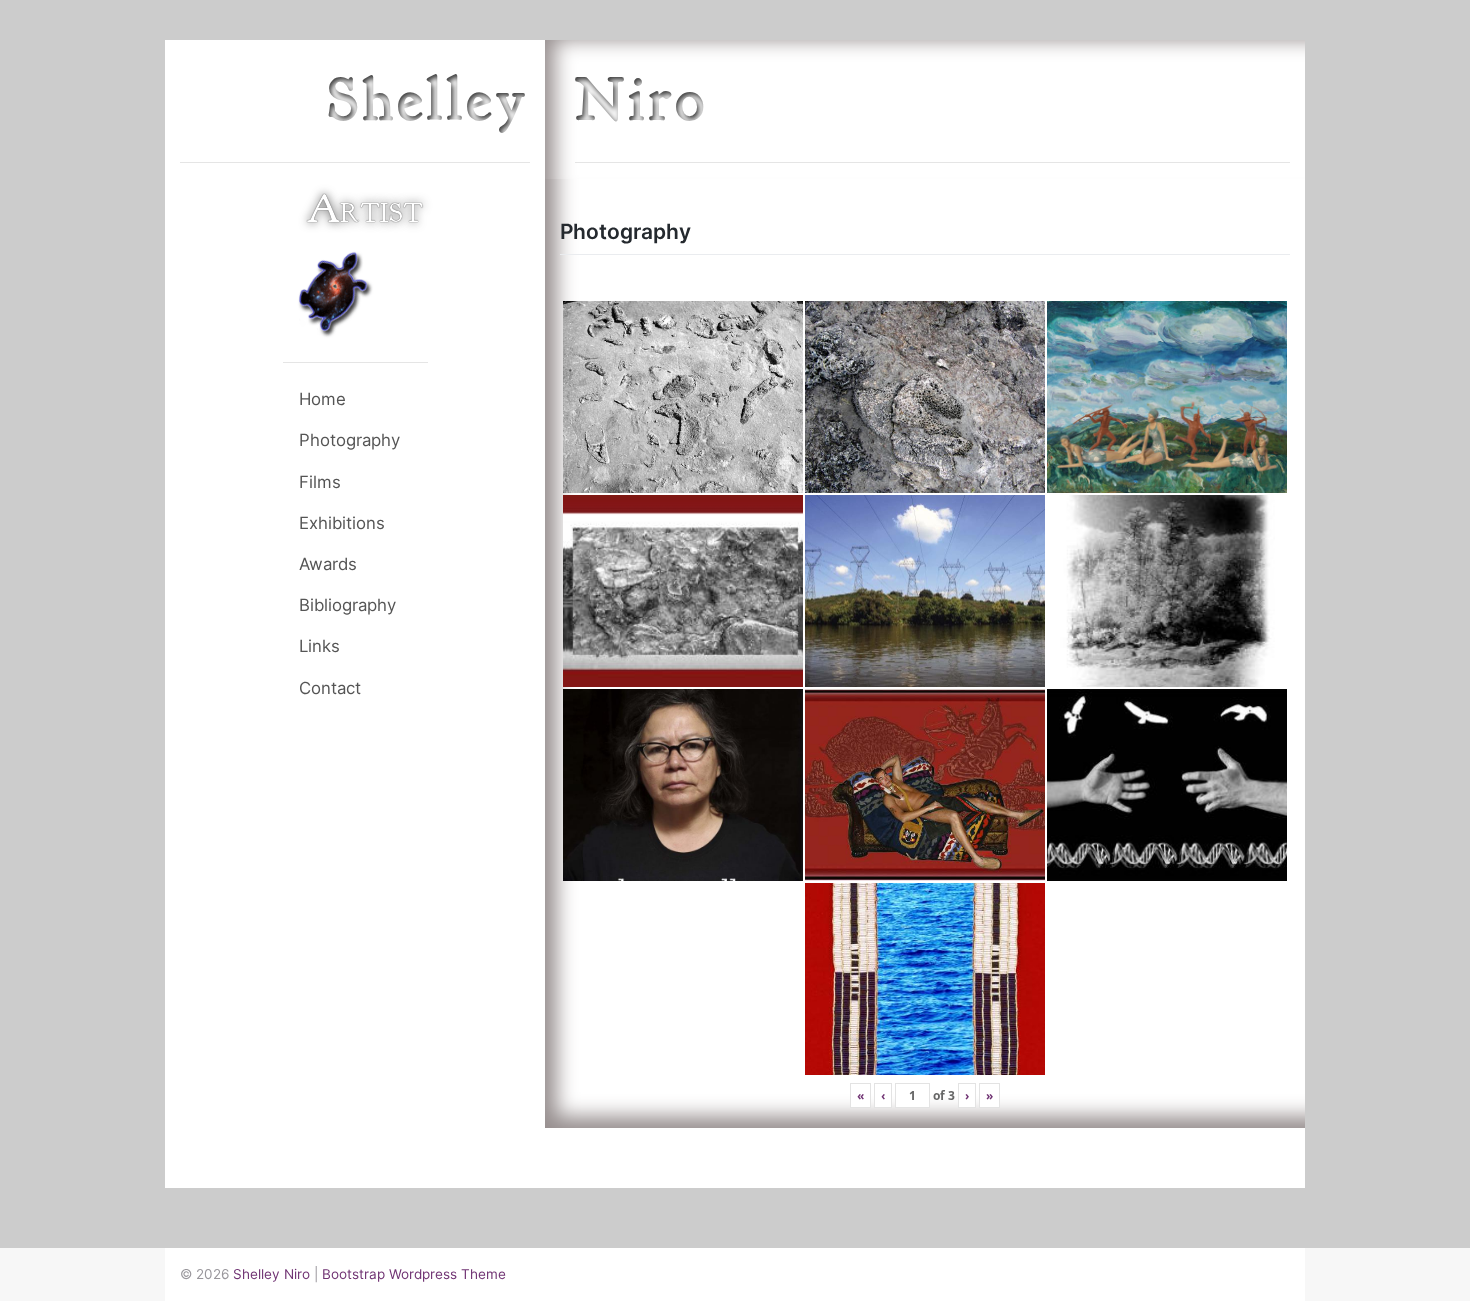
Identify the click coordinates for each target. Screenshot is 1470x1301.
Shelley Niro (271, 1274)
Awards (328, 564)
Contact (330, 688)
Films (320, 482)
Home (322, 399)
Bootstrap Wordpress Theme (414, 1274)
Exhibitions (342, 523)
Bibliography (347, 605)
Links (319, 646)
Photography (349, 440)
